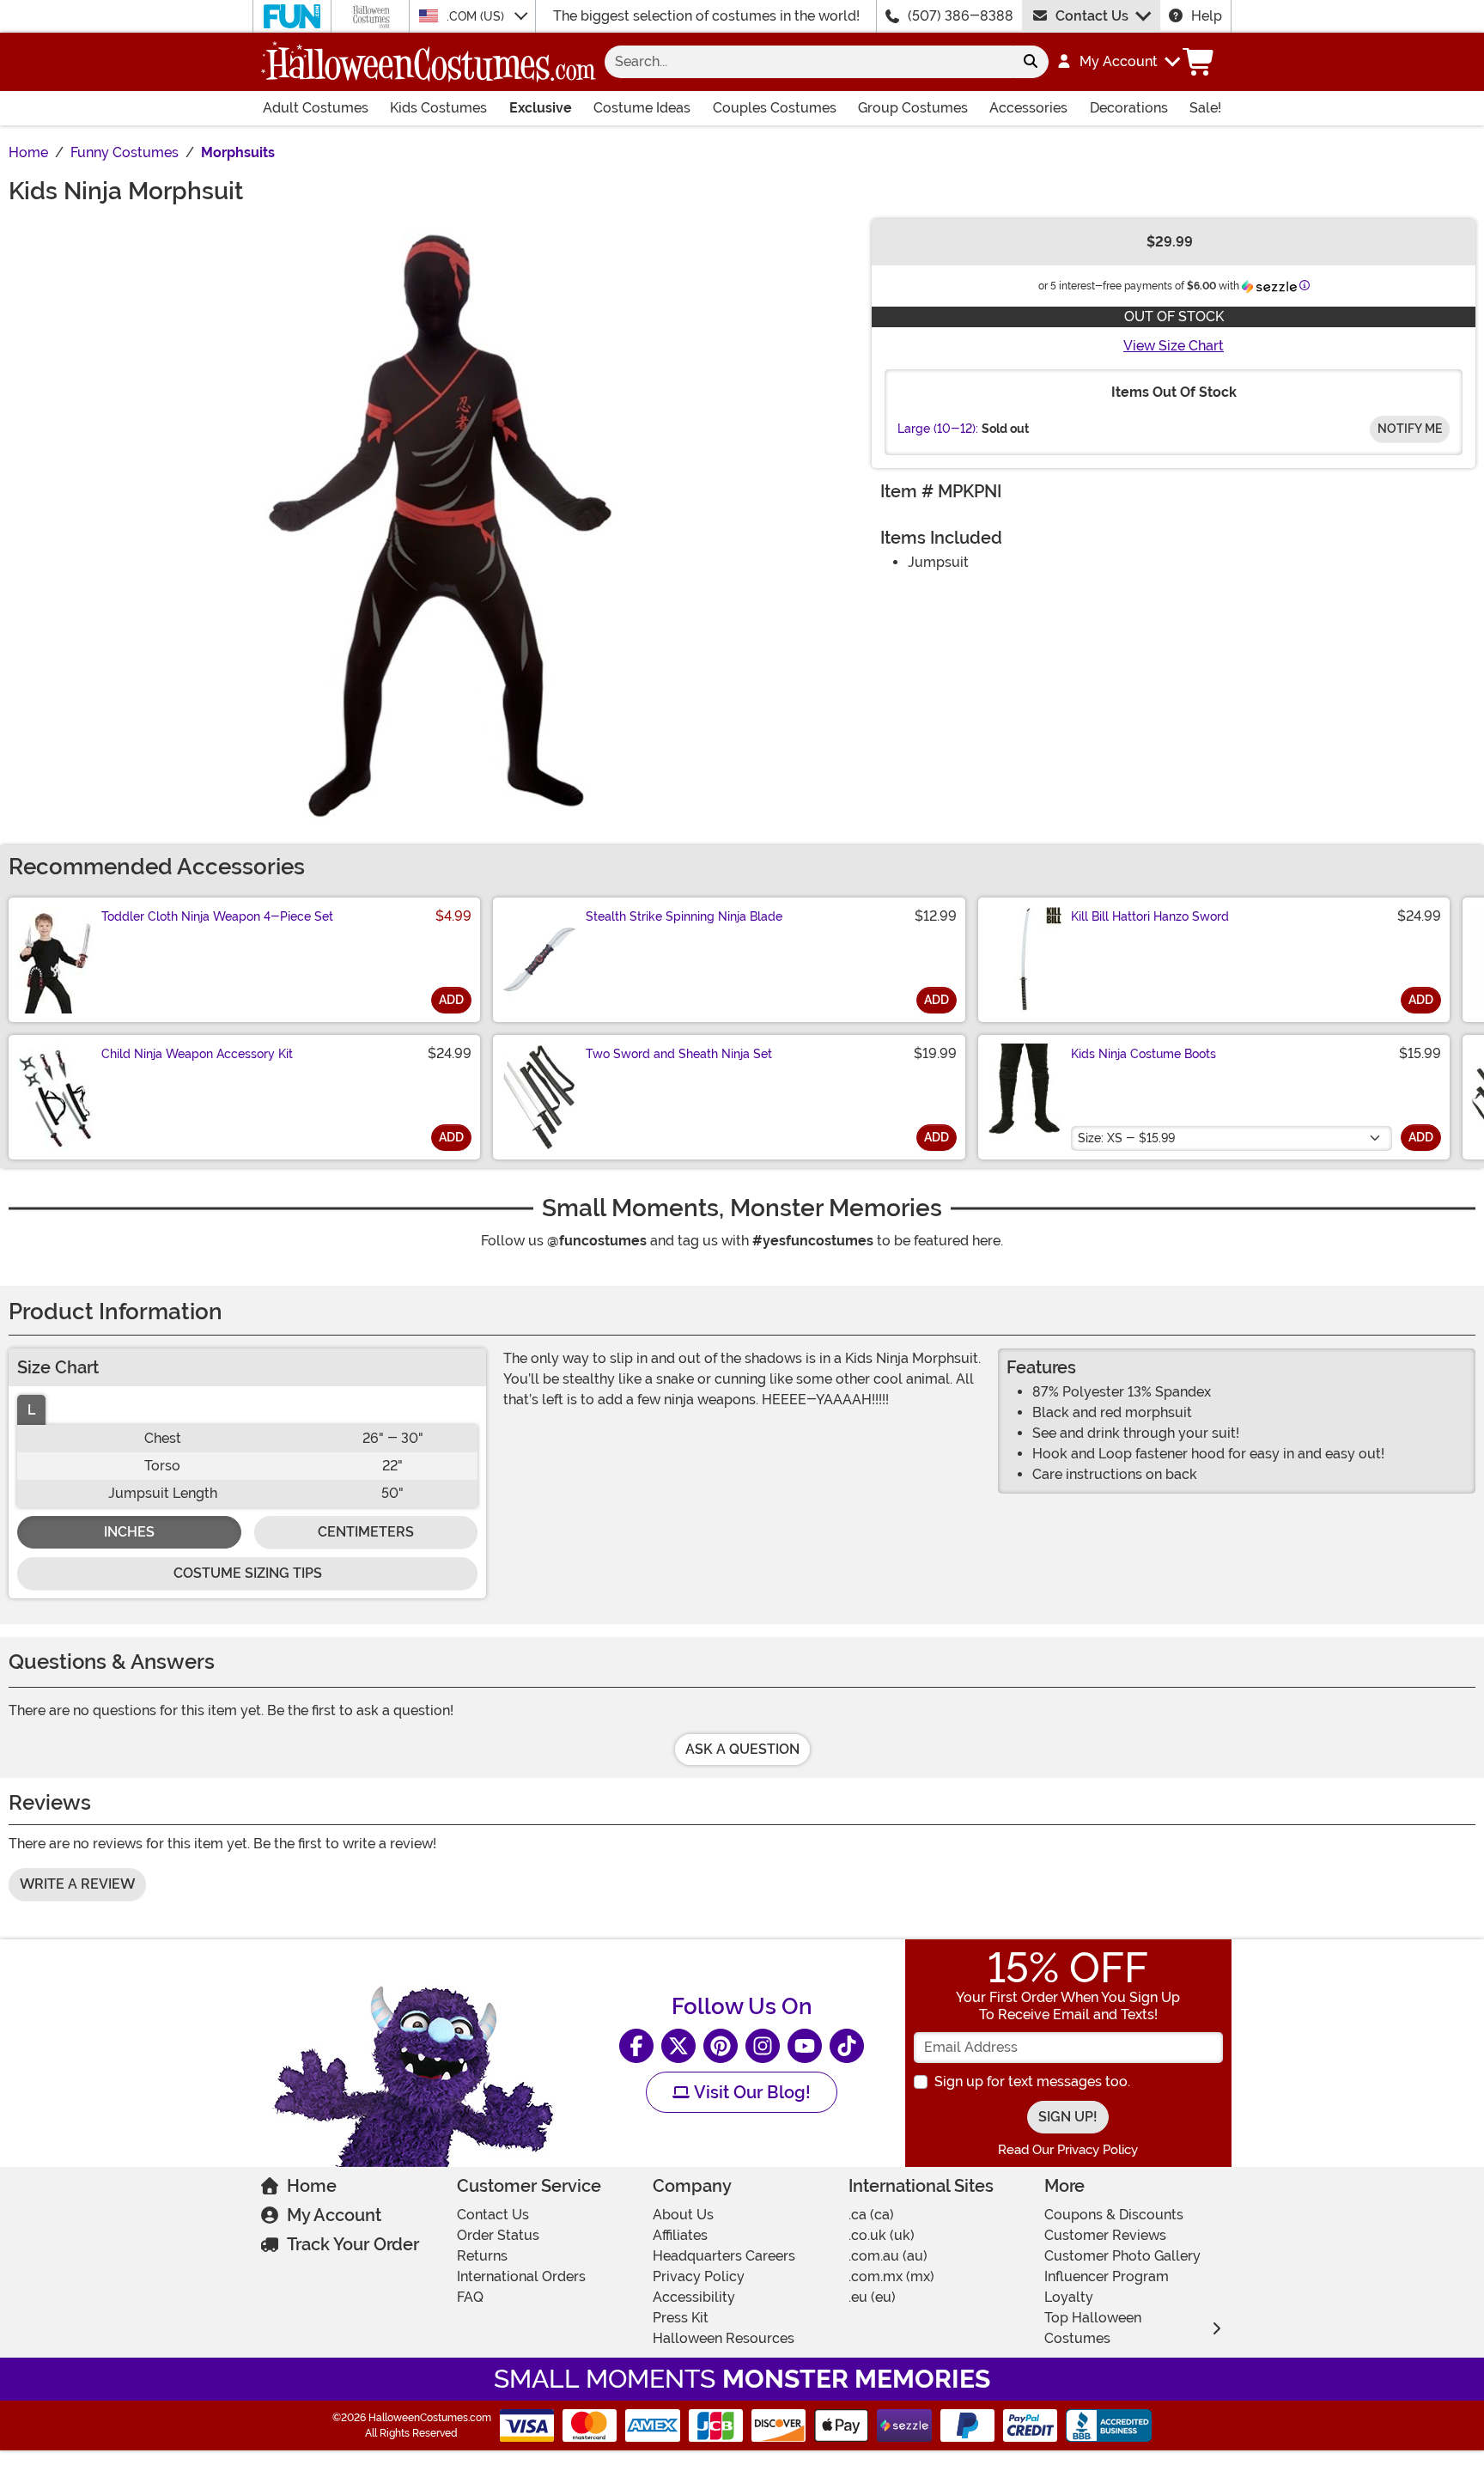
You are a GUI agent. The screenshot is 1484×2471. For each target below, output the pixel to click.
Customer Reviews (1105, 2235)
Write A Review (77, 1884)
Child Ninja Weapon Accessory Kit (197, 1054)
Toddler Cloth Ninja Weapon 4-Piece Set (217, 916)
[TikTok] (847, 2046)
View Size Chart (1174, 346)
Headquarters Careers (724, 2256)
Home (312, 2186)
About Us (683, 2215)
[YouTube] (805, 2046)
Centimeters (366, 1532)
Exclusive (541, 108)
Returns (482, 2256)
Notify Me (1410, 429)
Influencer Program (1107, 2276)
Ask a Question (742, 1749)
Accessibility (694, 2297)
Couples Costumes (775, 108)
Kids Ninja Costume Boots (1143, 1054)
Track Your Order (353, 2244)
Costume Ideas (642, 108)
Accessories (1028, 108)
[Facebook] (636, 2046)
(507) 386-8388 (961, 16)
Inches (129, 1532)
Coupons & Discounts (1114, 2215)
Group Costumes (913, 108)
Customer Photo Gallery (1122, 2256)
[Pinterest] (721, 2046)
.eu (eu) (872, 2297)
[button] (1118, 62)
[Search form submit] (1031, 62)
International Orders (521, 2276)
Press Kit (681, 2318)
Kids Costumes (438, 108)
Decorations (1129, 108)
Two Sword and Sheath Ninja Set (679, 1054)
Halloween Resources (724, 2338)
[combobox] (809, 62)
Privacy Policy (699, 2276)
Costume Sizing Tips (248, 1573)
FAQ (470, 2297)
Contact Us (1092, 16)
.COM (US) (477, 16)
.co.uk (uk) (882, 2235)
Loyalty (1069, 2297)
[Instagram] (763, 2046)
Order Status (498, 2235)
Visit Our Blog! (750, 2092)
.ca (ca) (871, 2215)
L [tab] (31, 1410)
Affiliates (680, 2235)
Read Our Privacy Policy (1068, 2150)
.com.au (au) (888, 2256)
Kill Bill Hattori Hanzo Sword (1150, 916)
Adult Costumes (316, 108)
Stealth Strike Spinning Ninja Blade (684, 916)
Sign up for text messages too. (1032, 2081)
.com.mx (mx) (891, 2276)
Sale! (1205, 108)
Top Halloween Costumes (1093, 2328)
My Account (334, 2215)
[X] (678, 2046)
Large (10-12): (938, 429)
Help (1207, 16)
